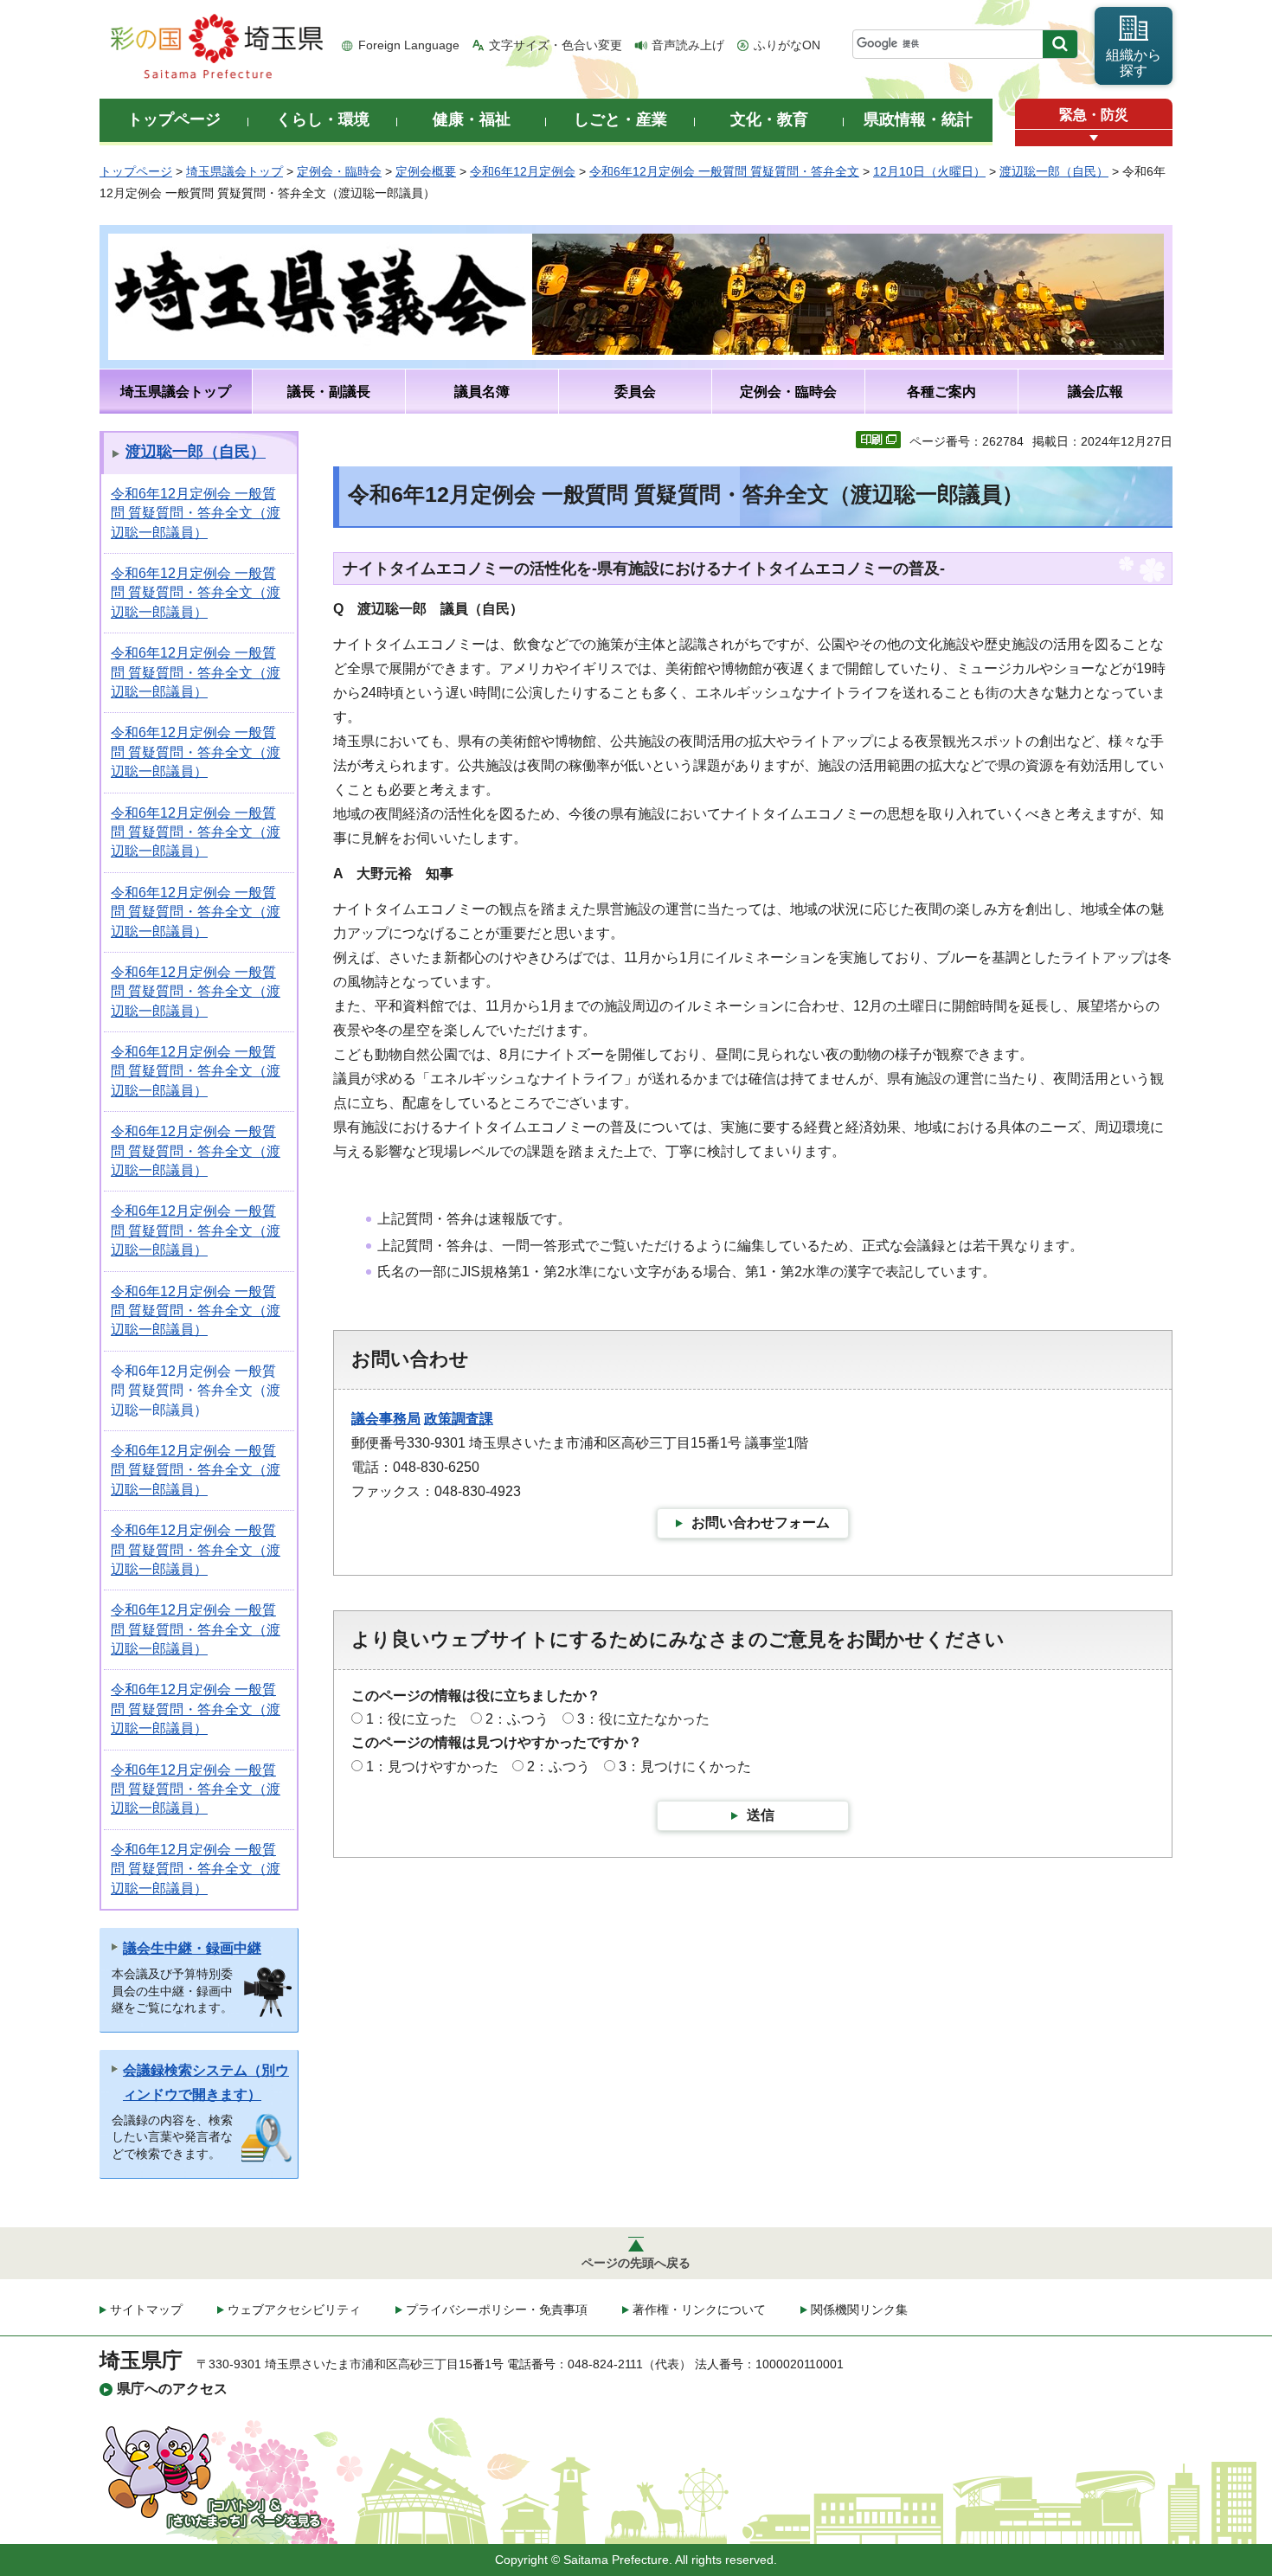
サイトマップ (146, 2309)
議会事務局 (386, 1419)
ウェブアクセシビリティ (294, 2309)
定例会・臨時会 (339, 171)
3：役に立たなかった (643, 1719)
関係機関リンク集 (859, 2309)
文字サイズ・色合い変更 (556, 45)
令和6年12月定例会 (523, 171)
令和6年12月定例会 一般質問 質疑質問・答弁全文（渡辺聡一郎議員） (196, 513)
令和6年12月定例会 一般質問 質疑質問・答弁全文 (724, 171)
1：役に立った (411, 1719)
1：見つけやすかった (432, 1767)
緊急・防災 (1094, 115)
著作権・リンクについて (699, 2309)
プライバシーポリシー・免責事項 (497, 2309)
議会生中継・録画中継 (192, 1948)
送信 (761, 1815)
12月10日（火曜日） (929, 171)
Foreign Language (409, 45)
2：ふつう (517, 1719)
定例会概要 (426, 171)
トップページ (136, 171)
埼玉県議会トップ (234, 171)
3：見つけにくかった (685, 1767)
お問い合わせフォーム (761, 1522)
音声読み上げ (688, 45)
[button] (1094, 138)
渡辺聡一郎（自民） (1054, 171)
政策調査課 (459, 1419)
